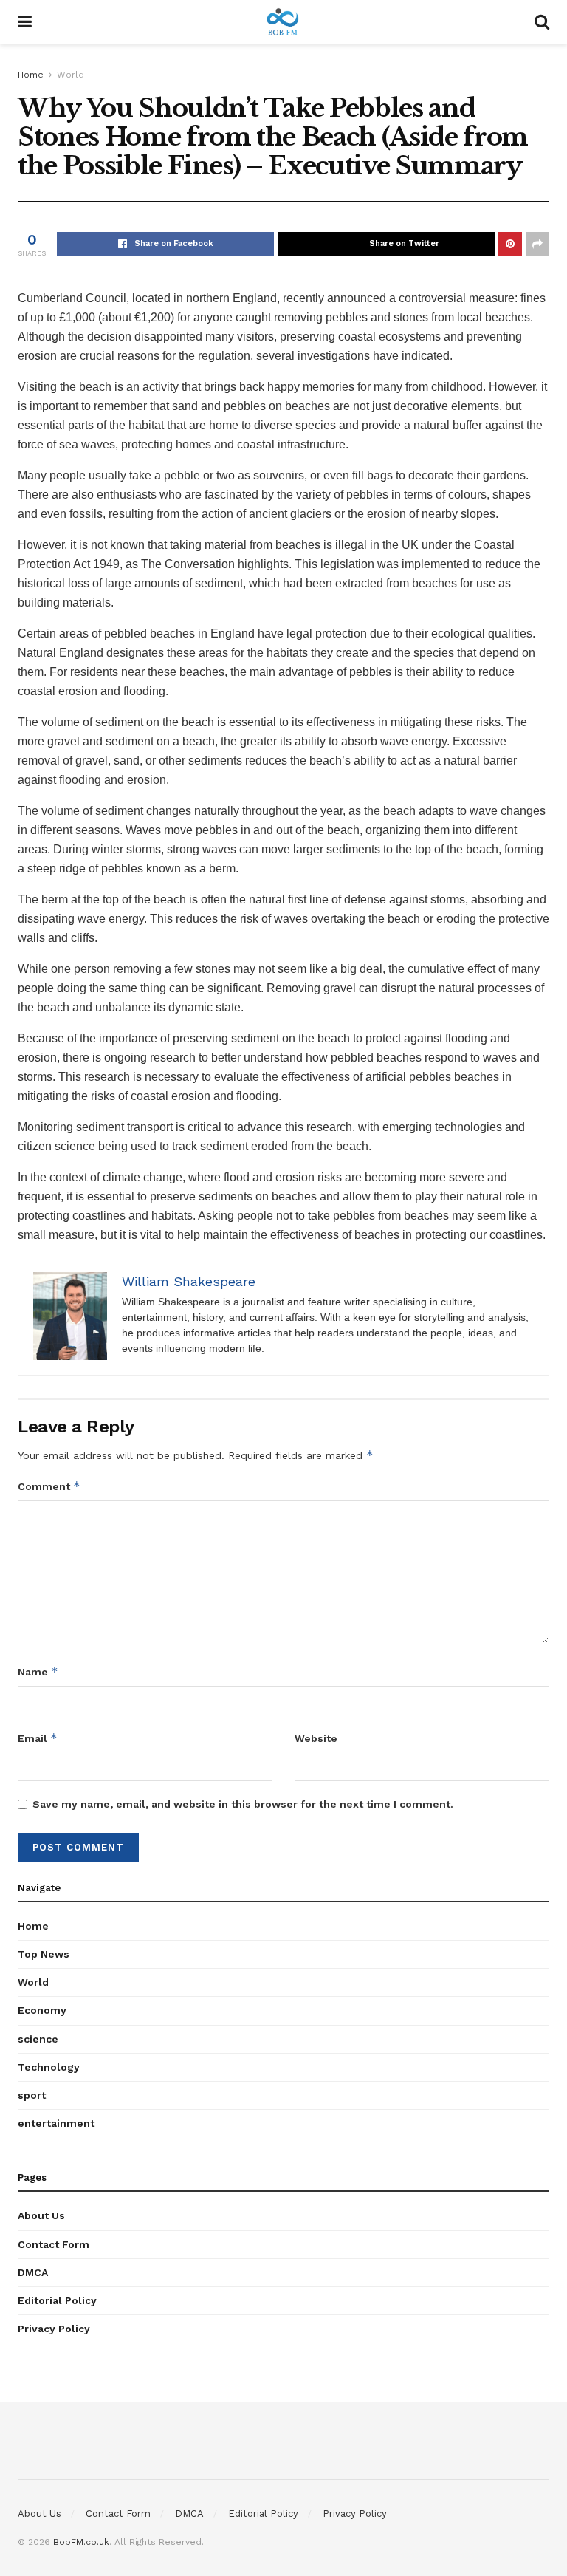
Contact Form (54, 2244)
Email (38, 1738)
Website (316, 1738)
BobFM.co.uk (81, 2542)
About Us (41, 2215)
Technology (49, 2067)
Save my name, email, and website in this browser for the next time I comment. (243, 1804)
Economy (42, 2010)
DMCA (33, 2272)
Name (38, 1671)
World (71, 75)
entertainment (56, 2123)
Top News (44, 1954)
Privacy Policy (54, 2329)
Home (31, 75)
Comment (49, 1486)
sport (32, 2095)
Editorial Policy (57, 2300)
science (38, 2039)
